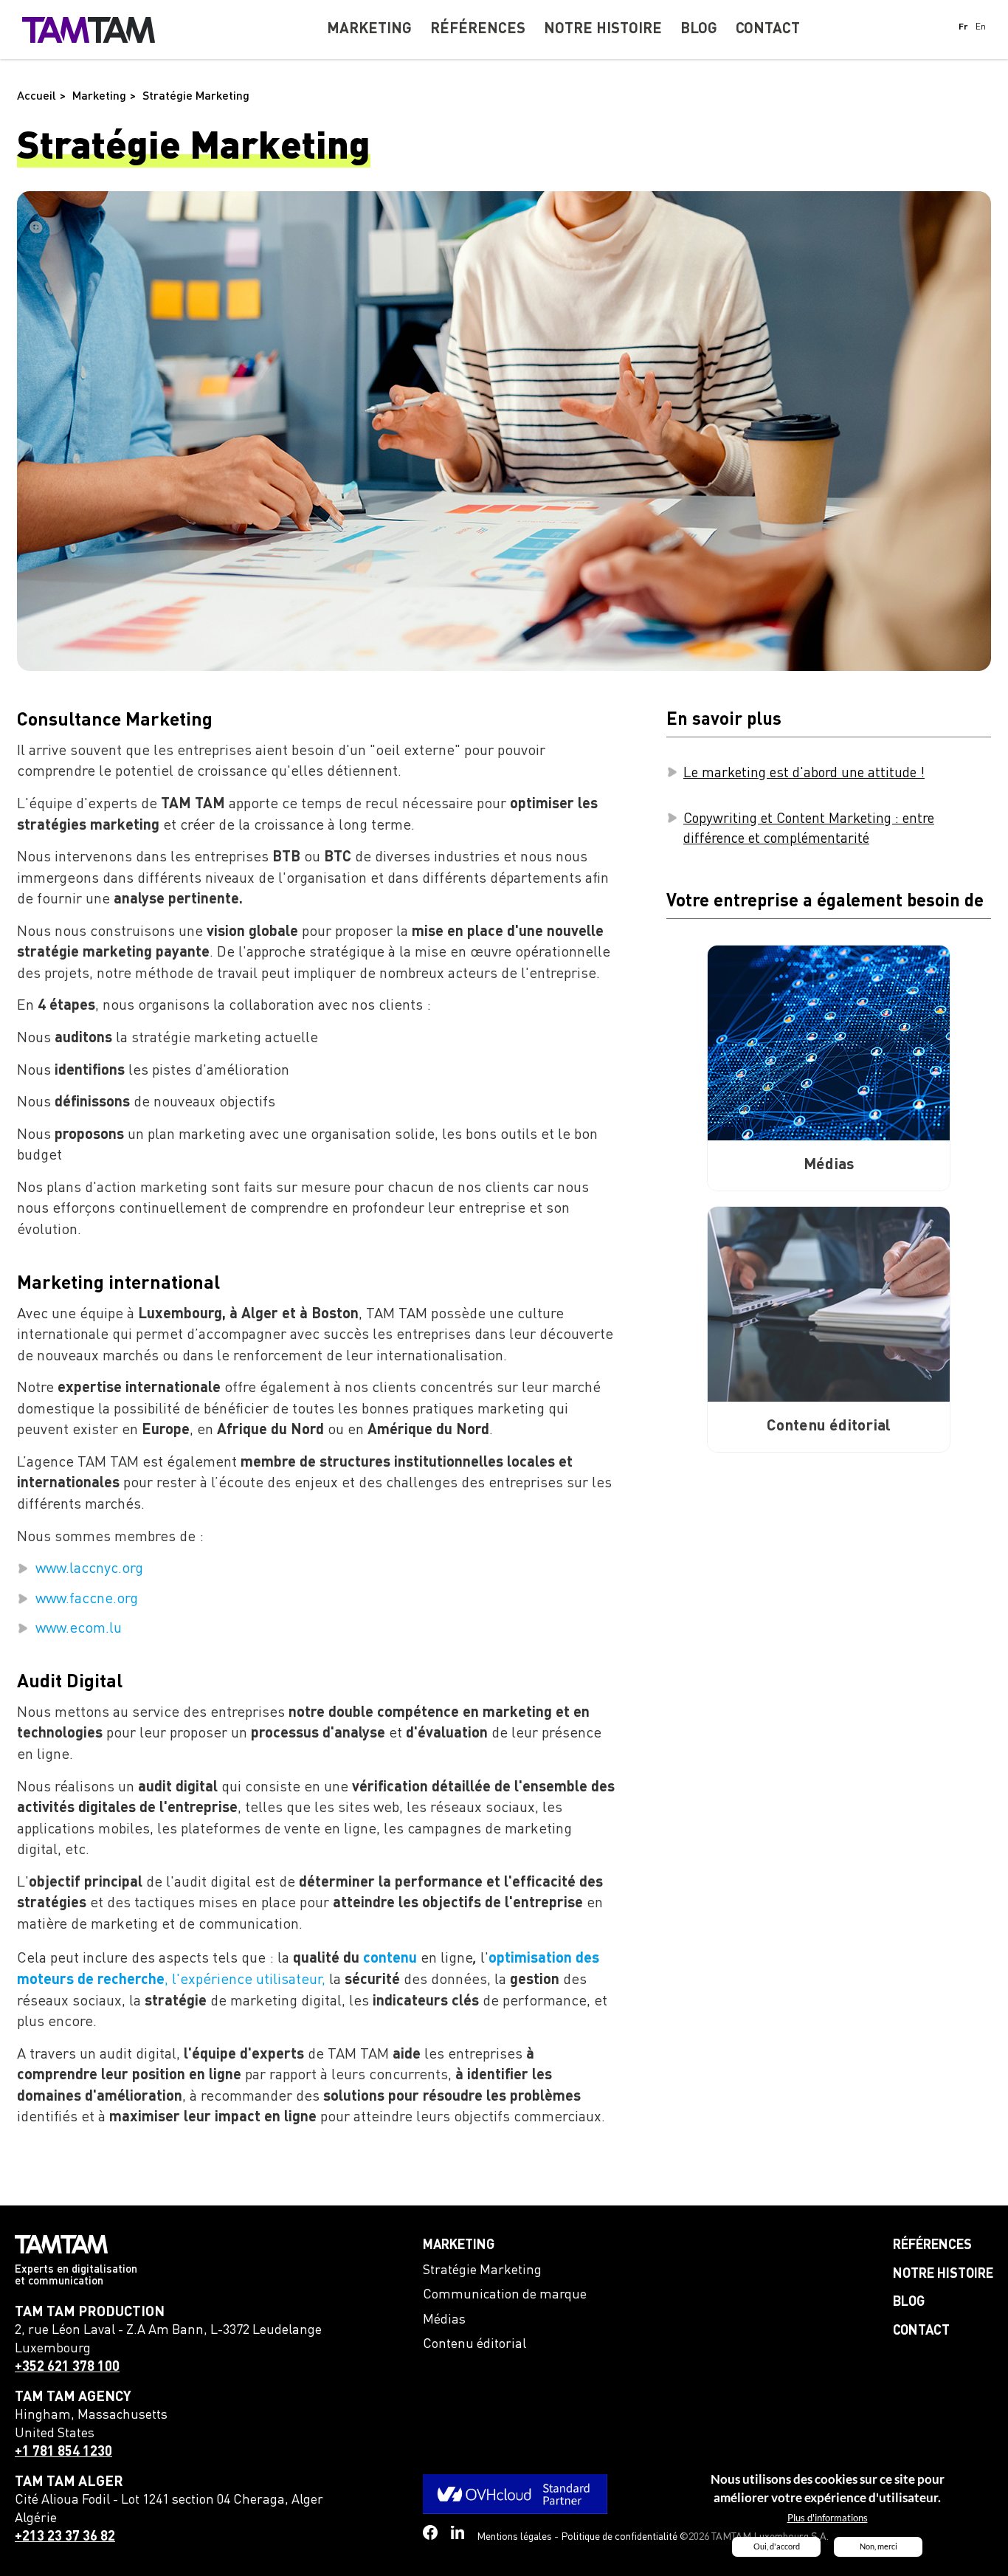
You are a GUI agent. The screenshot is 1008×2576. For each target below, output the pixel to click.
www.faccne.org (87, 1599)
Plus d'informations (828, 2518)
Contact (921, 2331)
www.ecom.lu (79, 1629)
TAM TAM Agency (73, 2397)
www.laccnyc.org (89, 1569)
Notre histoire (943, 2274)
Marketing (459, 2245)
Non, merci (878, 2546)
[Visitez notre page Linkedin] (458, 2533)
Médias (444, 2320)
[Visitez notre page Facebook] (430, 2532)
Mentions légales (514, 2537)
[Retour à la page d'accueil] (89, 30)
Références (932, 2245)
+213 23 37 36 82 (65, 2537)
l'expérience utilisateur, (249, 1980)
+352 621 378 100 (67, 2367)
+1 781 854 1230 (63, 2452)
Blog (909, 2302)
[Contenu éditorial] (829, 1304)
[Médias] (829, 1043)
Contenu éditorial (474, 2344)
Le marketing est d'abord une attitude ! (804, 773)
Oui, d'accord (777, 2546)
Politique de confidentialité (619, 2537)
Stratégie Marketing (482, 2270)
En (981, 27)
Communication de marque (505, 2295)
